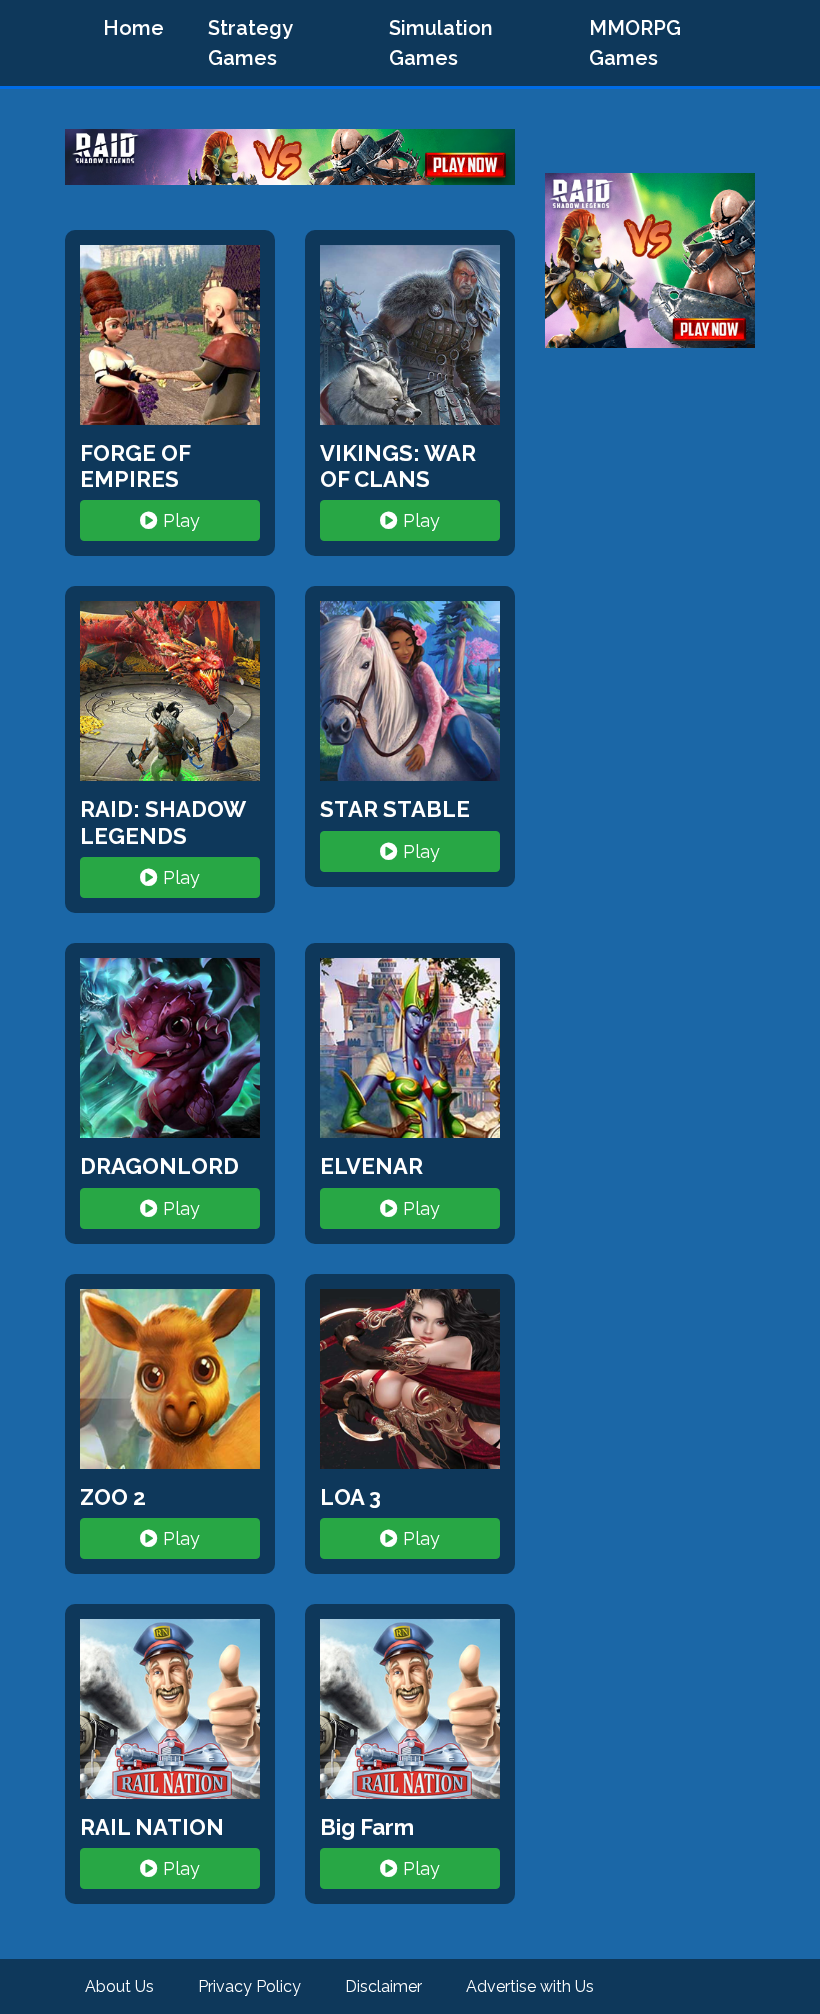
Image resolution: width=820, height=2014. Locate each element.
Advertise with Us (530, 1986)
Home (133, 28)
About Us (119, 1986)
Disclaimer (383, 1986)
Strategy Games (250, 43)
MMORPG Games (635, 43)
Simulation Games (441, 43)
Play (179, 520)
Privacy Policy (249, 1986)
